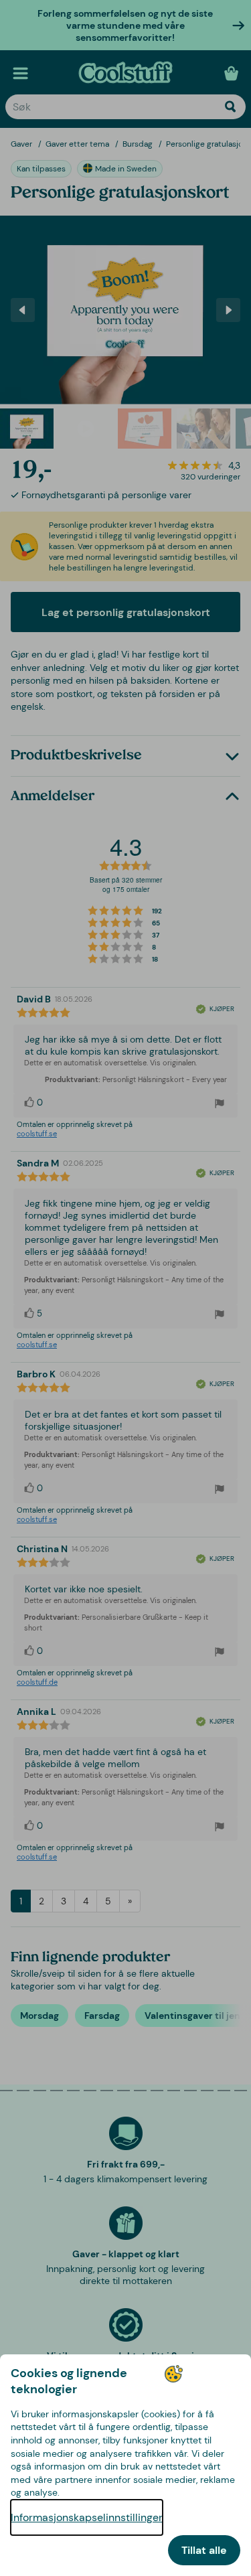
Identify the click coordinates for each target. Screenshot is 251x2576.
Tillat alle (204, 2550)
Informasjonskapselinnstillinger (87, 2517)
